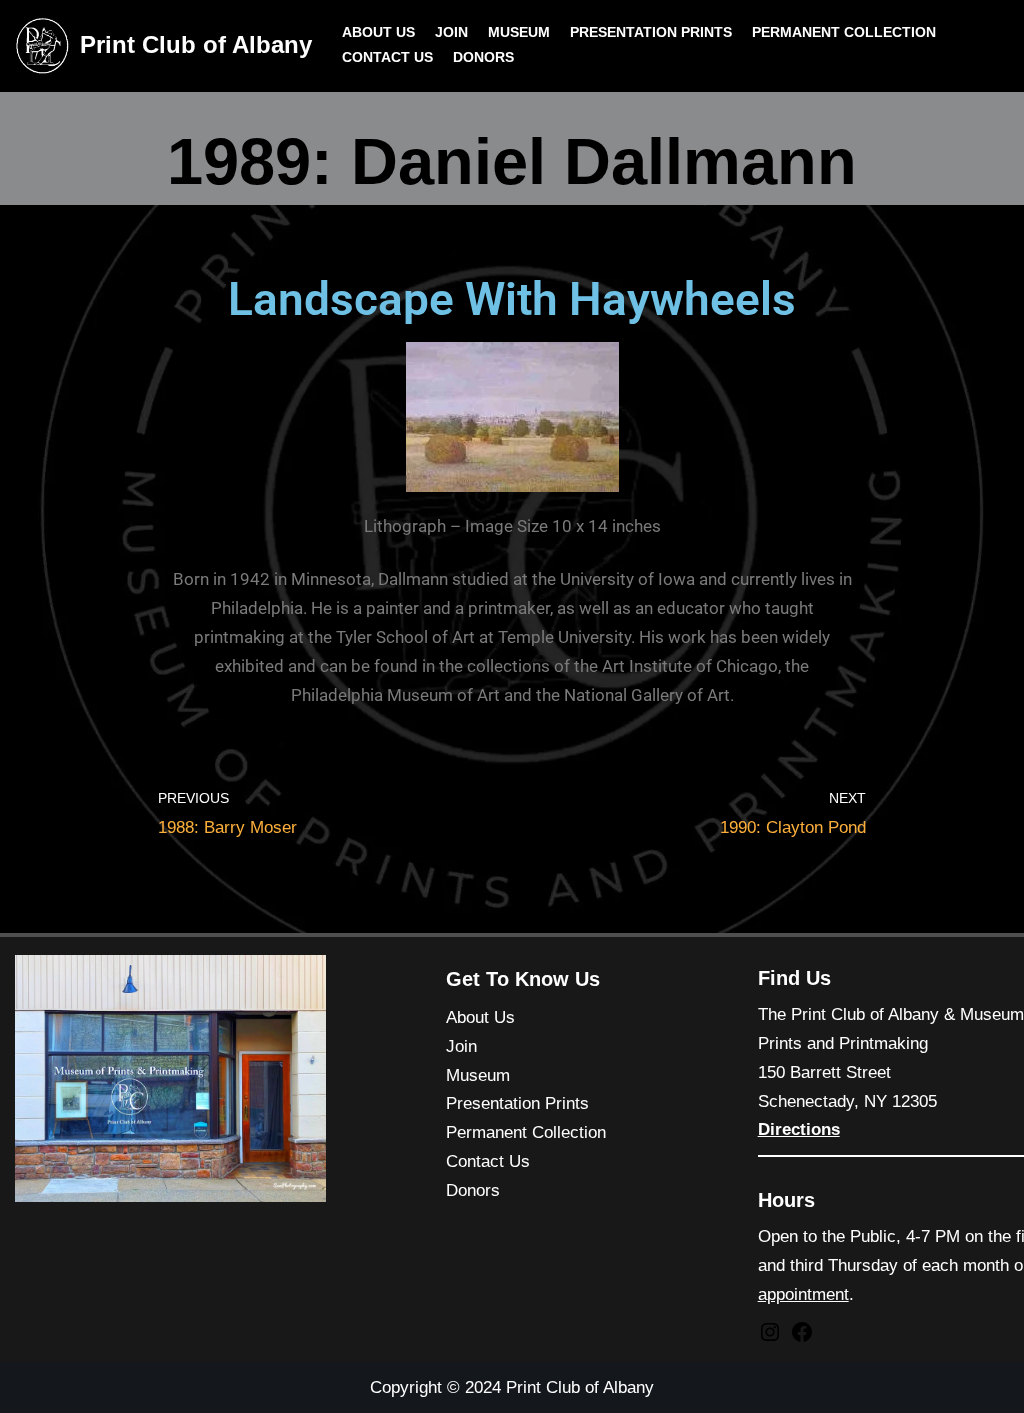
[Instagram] (770, 1338)
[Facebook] (802, 1338)
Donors (483, 57)
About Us (378, 32)
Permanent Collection (844, 32)
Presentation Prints (651, 32)
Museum (519, 32)
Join (451, 32)
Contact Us (387, 57)
